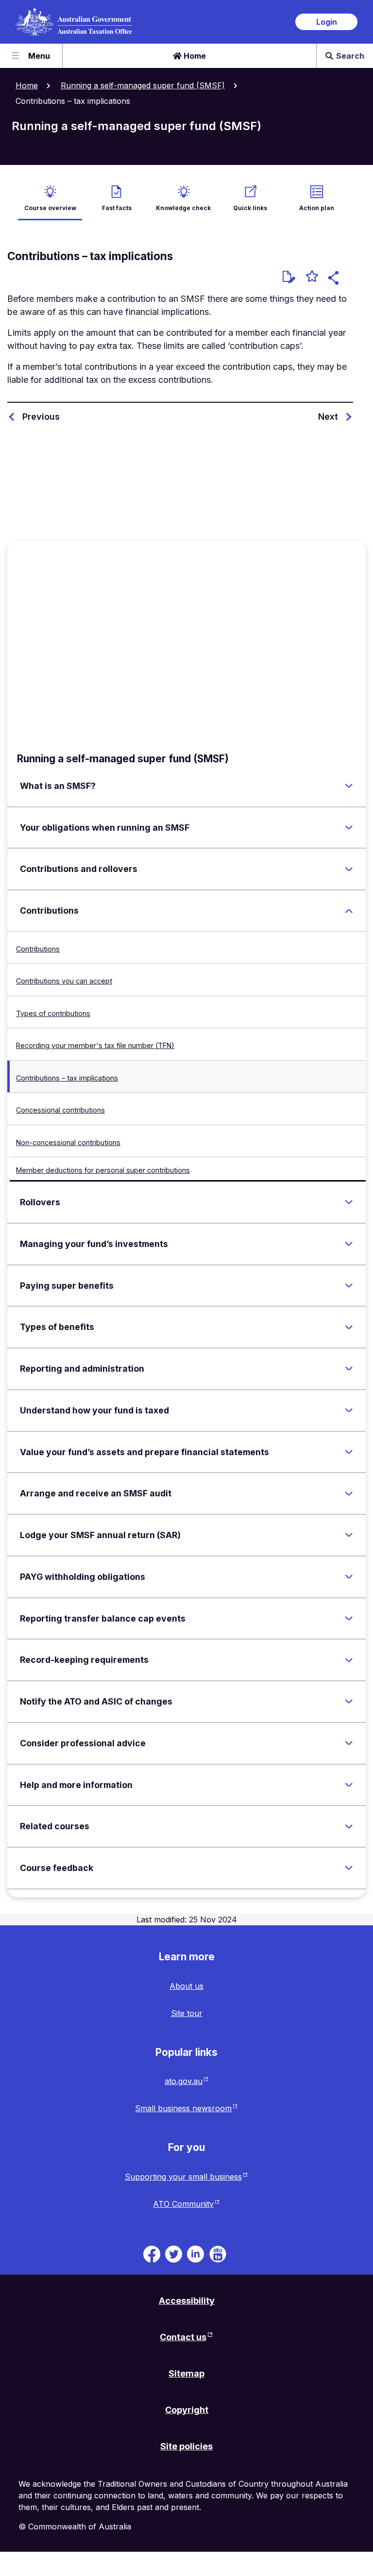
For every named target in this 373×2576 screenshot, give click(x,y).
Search (350, 56)
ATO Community (183, 2204)
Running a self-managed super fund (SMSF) (143, 85)
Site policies (186, 2446)
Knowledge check (183, 208)
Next (328, 417)
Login (327, 22)
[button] (335, 279)
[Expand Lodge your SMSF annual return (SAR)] (349, 1535)
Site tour (187, 2013)
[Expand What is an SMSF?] (349, 786)
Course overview (50, 208)
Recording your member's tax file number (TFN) (95, 1045)
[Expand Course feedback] (349, 1868)
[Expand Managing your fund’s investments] (349, 1244)
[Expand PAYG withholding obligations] (349, 1577)
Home (194, 56)
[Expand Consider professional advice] (349, 1743)
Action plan (317, 208)
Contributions (38, 949)
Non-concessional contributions (68, 1142)
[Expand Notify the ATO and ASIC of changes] (349, 1702)
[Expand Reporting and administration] (349, 1369)
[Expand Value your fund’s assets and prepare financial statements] (349, 1452)
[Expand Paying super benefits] (349, 1285)
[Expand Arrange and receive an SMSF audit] (349, 1493)
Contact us (183, 2337)
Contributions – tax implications (67, 1078)
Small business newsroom (183, 2108)
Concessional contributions (60, 1110)
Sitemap (186, 2373)
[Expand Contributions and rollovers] (349, 869)
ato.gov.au (184, 2081)
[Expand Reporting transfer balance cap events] (349, 1618)
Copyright (187, 2410)
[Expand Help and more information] (349, 1785)
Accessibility (187, 2301)
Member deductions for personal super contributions (103, 1170)
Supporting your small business (183, 2177)
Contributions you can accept (64, 981)
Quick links (250, 208)
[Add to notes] (289, 277)
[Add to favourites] (312, 278)
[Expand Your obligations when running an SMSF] (349, 828)
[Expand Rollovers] (349, 1202)
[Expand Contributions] (349, 911)
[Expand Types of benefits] (349, 1327)
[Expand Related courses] (349, 1826)
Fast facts (117, 208)
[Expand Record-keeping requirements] (349, 1660)
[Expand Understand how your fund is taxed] (349, 1411)
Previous (41, 417)
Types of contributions (53, 1013)
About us (186, 1986)
